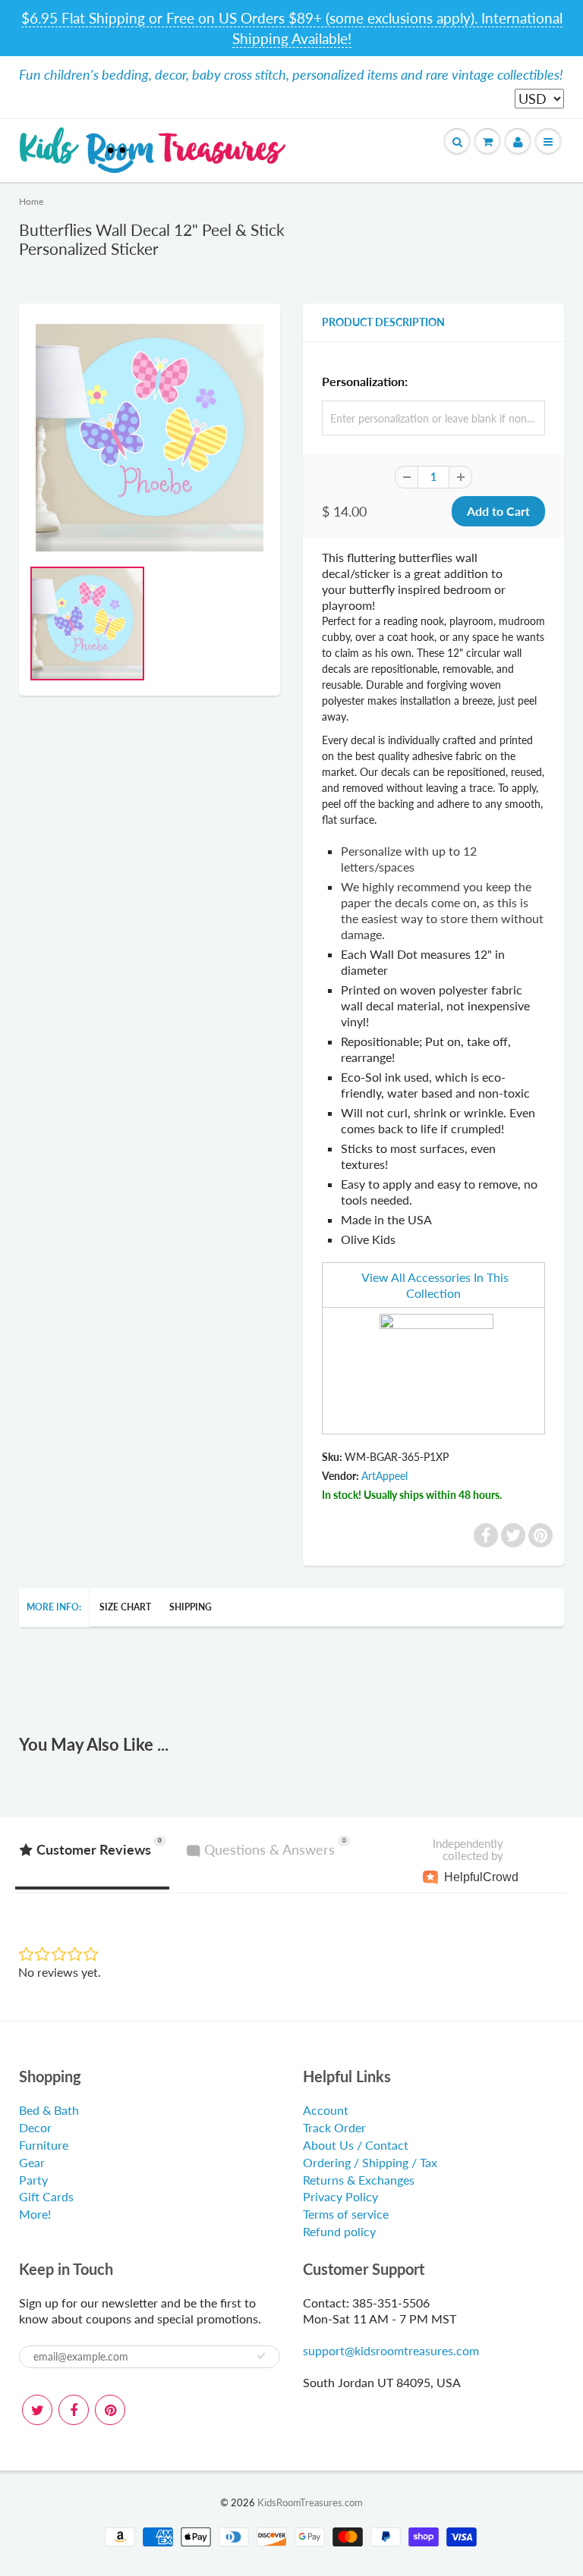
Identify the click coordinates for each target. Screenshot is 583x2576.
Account (326, 2110)
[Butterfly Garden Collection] (436, 1369)
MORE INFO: (54, 1607)
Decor (35, 2127)
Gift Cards (46, 2196)
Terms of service (346, 2214)
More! (35, 2214)
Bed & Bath (49, 2110)
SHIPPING (191, 1607)
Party (33, 2180)
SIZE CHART (125, 1607)
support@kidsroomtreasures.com (391, 2350)
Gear (32, 2162)
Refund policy (339, 2231)
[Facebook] (74, 2410)
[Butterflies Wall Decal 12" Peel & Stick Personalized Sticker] (150, 438)
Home (31, 201)
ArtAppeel (384, 1476)
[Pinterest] (110, 2410)
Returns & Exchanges (359, 2180)
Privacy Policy (340, 2196)
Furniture (44, 2145)
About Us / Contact (356, 2145)
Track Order (334, 2127)
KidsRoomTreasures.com (310, 2502)
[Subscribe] (261, 2356)
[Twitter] (37, 2410)
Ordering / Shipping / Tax (370, 2162)
